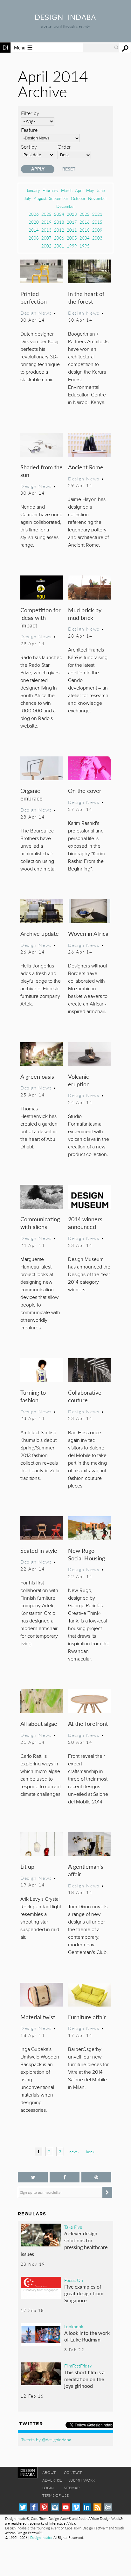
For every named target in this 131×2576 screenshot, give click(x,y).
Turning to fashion (33, 1396)
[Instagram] (55, 2507)
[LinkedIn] (87, 2507)
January (33, 190)
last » (90, 2152)
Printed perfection (34, 297)
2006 (59, 238)
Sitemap (72, 2488)
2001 (59, 246)
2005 (72, 238)
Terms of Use (55, 2495)
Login (48, 2488)
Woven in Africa (88, 933)
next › (74, 2152)
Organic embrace (31, 794)
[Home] (65, 18)
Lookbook (74, 2326)
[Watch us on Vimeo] (76, 2507)
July (28, 198)
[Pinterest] (44, 2507)
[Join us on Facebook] (65, 2177)
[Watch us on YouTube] (66, 2507)
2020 (34, 222)
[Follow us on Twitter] (33, 2177)
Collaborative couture (85, 1396)
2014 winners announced (85, 1223)
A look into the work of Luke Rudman (87, 2336)
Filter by (30, 113)
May (90, 190)
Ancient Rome (86, 467)
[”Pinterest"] (96, 2177)
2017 (72, 222)
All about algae (39, 1723)
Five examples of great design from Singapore (84, 2293)
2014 (34, 230)
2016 (85, 222)
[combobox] (101, 48)
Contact (73, 2473)
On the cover (85, 790)
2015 (97, 222)
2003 (97, 238)
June (101, 190)
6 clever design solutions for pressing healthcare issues (64, 2244)
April (79, 190)
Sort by (29, 147)
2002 (46, 246)
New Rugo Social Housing (86, 1554)
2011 (72, 230)
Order (64, 147)
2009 (97, 230)
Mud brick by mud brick (85, 614)
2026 (34, 214)
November (98, 198)
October (78, 198)
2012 (59, 230)
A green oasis (37, 1076)
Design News (36, 313)
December (66, 206)
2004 (85, 238)
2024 (59, 214)
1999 (72, 246)
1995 (85, 246)
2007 (46, 238)
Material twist (38, 2017)
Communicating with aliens (40, 1223)
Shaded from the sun (41, 471)
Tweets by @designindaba (46, 2439)
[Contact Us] (108, 2507)
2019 (46, 222)
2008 (34, 238)
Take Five (73, 2227)
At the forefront (88, 1723)
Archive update (40, 933)
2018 (59, 222)
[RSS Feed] (97, 2507)
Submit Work (82, 2480)
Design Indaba (41, 2537)
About (49, 2473)
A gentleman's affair (86, 1870)
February (51, 190)
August (40, 198)
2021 (97, 214)
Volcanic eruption (79, 1080)
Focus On (74, 2280)
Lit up (27, 1866)
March (67, 190)
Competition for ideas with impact (41, 617)
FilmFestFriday (78, 2366)
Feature (29, 130)
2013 (46, 230)
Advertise (52, 2480)
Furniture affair (87, 2017)
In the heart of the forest (86, 297)
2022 (85, 214)
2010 (85, 230)
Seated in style (39, 1550)
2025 (46, 214)
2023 (72, 214)
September (59, 198)
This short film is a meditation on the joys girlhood (84, 2379)
